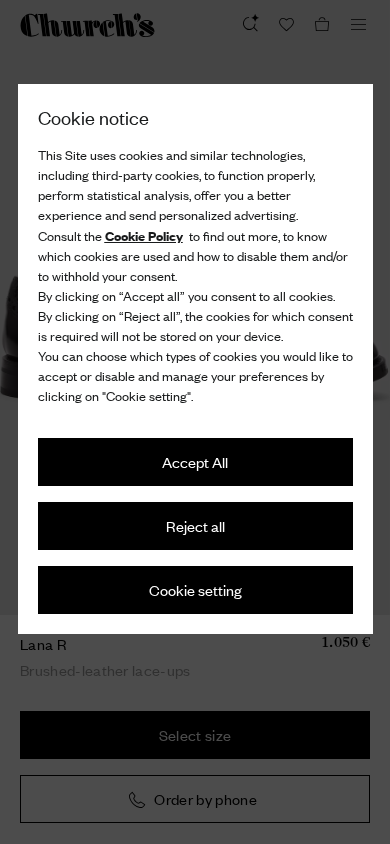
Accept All (195, 461)
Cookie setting (195, 589)
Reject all (195, 525)
